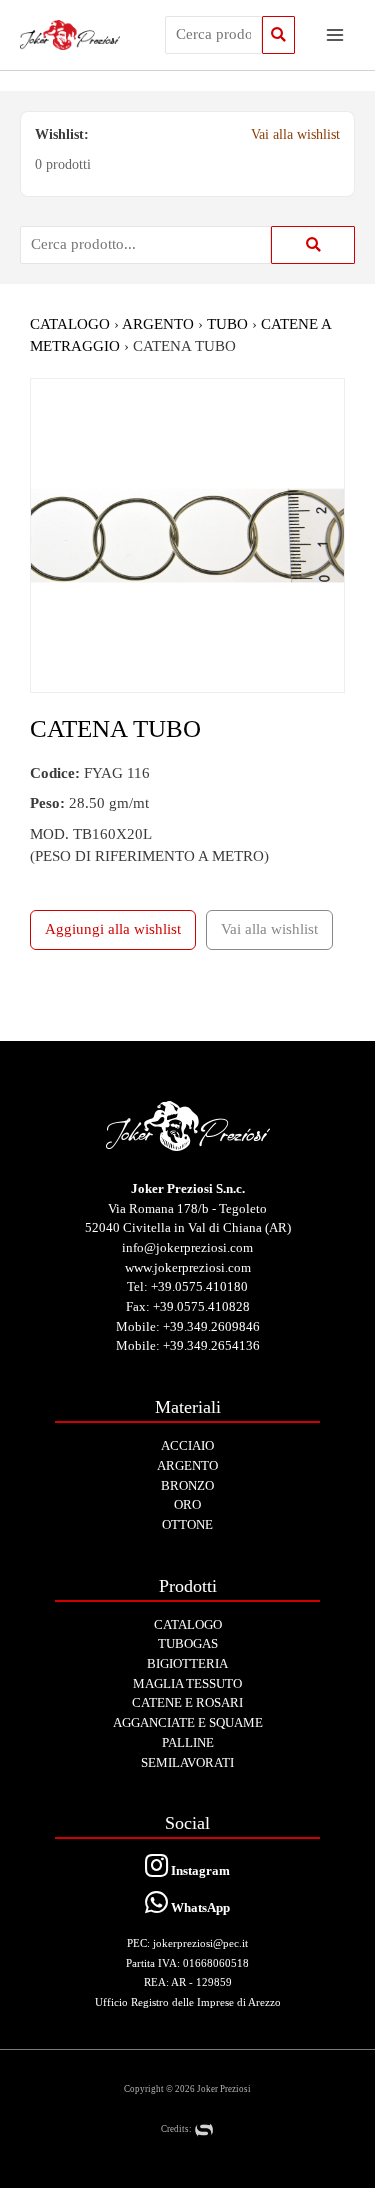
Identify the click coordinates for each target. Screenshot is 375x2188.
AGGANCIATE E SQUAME (188, 1722)
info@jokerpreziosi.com (187, 1247)
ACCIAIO (187, 1445)
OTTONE (187, 1524)
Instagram (199, 1870)
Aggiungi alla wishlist (113, 929)
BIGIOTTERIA (187, 1663)
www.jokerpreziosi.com (188, 1267)
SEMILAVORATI (187, 1762)
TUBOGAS (188, 1643)
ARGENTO (158, 324)
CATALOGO (70, 324)
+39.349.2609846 (211, 1326)
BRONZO (187, 1485)
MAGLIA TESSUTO (187, 1683)
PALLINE (188, 1742)
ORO (187, 1504)
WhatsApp (199, 1907)
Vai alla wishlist (295, 134)
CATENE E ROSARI (187, 1702)
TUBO (227, 324)
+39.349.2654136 (211, 1345)
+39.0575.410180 (199, 1286)
